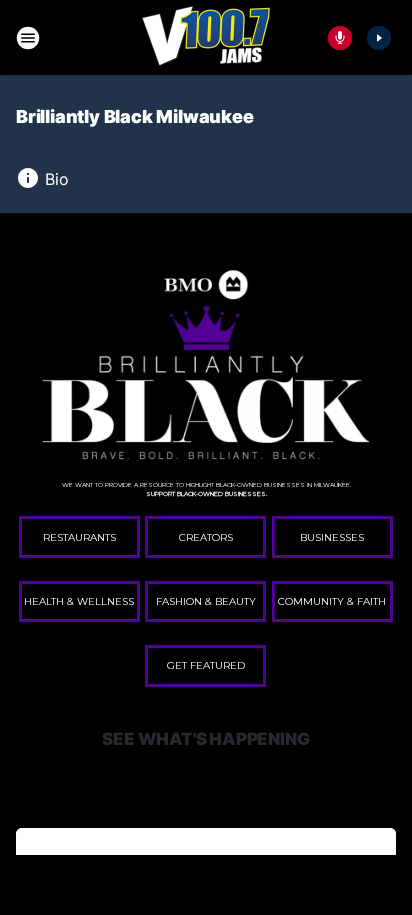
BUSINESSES (332, 537)
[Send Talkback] (340, 38)
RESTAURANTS (79, 537)
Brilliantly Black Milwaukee (135, 116)
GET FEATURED (206, 665)
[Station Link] (206, 38)
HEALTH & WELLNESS (79, 601)
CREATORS (206, 537)
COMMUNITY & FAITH (332, 601)
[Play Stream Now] (379, 38)
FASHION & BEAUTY (206, 601)
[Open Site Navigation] (28, 38)
